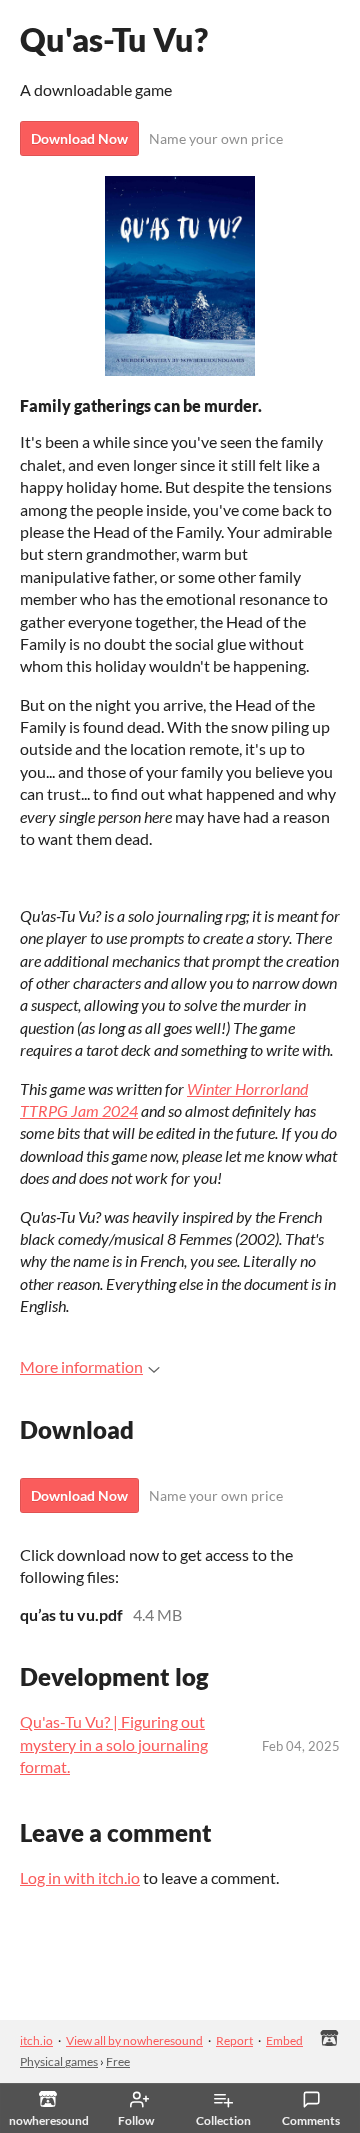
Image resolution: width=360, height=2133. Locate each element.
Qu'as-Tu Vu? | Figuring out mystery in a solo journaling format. (114, 1744)
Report (234, 2040)
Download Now (79, 138)
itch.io (36, 2040)
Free (118, 2061)
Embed (284, 2040)
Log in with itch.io (80, 1877)
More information (81, 1366)
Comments (311, 2120)
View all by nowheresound (134, 2040)
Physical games (59, 2061)
